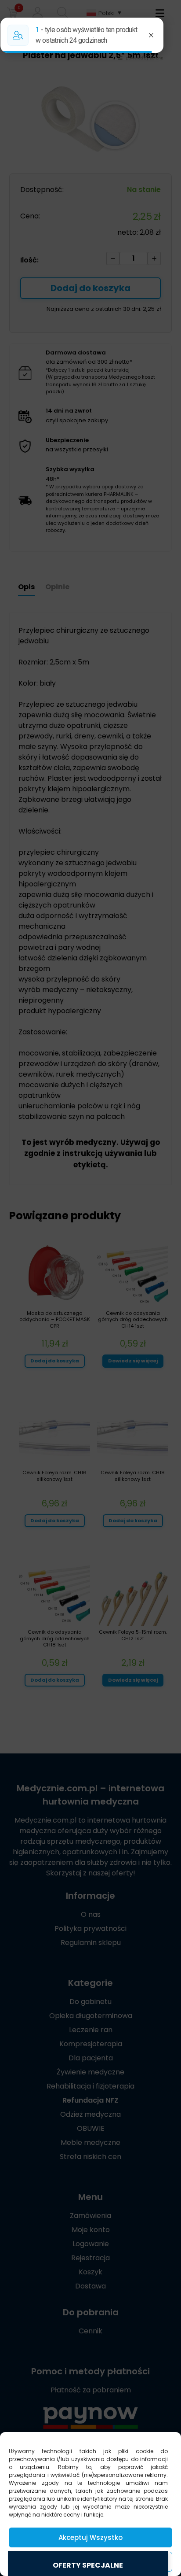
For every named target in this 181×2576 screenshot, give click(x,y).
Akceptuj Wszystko (90, 2537)
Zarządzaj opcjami (90, 2562)
